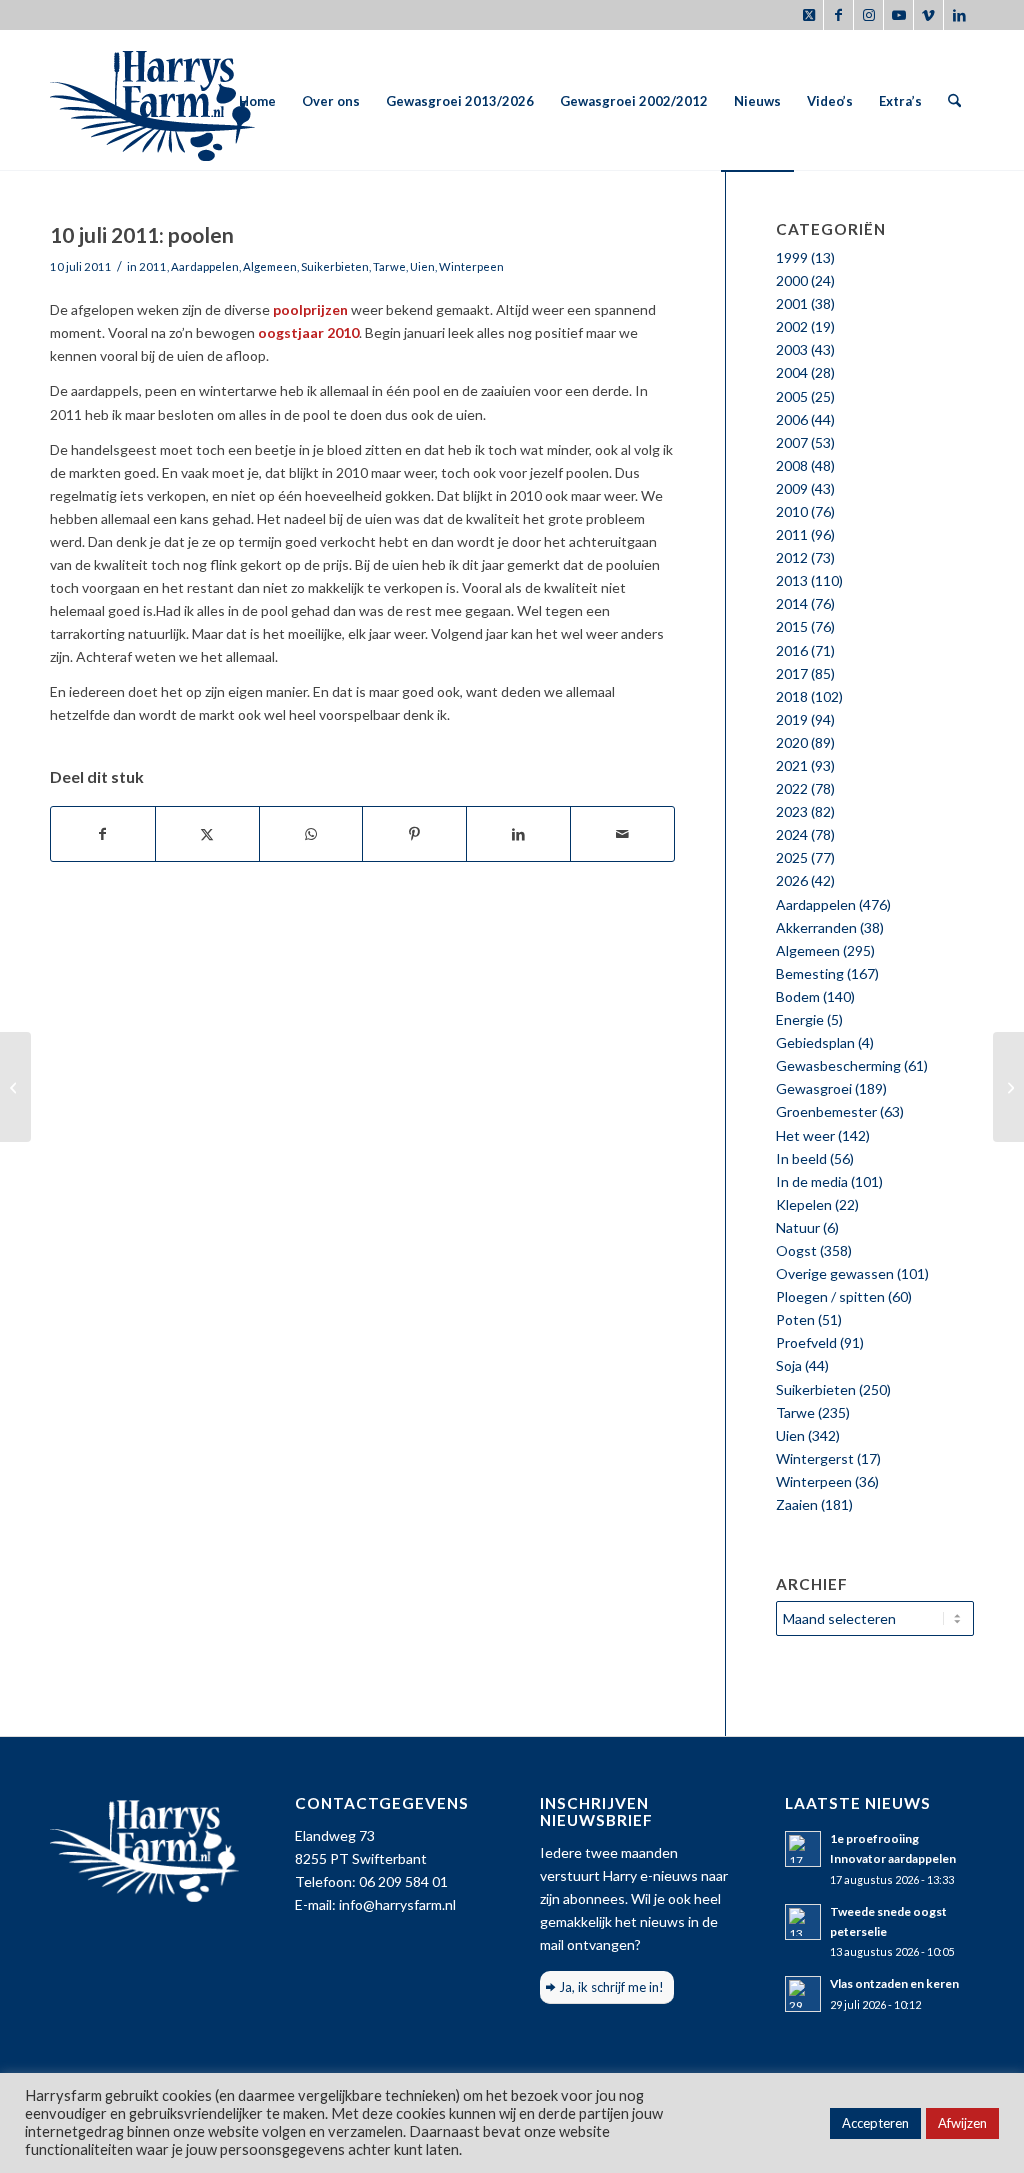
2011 (153, 266)
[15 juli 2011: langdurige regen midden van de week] (1008, 1087)
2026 (792, 880)
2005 (792, 396)
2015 (792, 626)
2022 (792, 788)
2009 (792, 488)
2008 (792, 465)
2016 (792, 650)
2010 (792, 511)
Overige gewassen (835, 1273)
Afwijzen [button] (962, 2123)
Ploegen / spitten (830, 1296)
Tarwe (389, 266)
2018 (792, 696)
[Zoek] (954, 101)
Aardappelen (205, 266)
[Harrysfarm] (152, 101)
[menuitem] (257, 101)
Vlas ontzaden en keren (894, 1983)
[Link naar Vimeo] (928, 15)
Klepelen (804, 1204)
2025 (792, 857)
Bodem (798, 996)
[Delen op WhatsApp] (311, 834)
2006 (792, 419)
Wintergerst (815, 1458)
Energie (800, 1019)
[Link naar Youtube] (898, 15)
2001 (792, 303)
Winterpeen (471, 266)
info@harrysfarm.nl (397, 1904)
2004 (792, 372)
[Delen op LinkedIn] (518, 834)
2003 (792, 349)
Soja (789, 1365)
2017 (792, 673)
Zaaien (797, 1504)
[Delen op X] (207, 834)
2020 (792, 742)
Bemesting (810, 973)
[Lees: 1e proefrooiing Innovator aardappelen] (803, 1849)
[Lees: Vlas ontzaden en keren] (803, 1994)
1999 (792, 257)
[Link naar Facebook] (838, 15)
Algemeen (270, 266)
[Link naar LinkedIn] (959, 15)
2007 (792, 442)
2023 (792, 811)
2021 (792, 765)
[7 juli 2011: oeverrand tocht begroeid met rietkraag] (15, 1087)
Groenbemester (826, 1111)
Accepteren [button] (875, 2123)
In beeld (801, 1158)
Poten (795, 1319)
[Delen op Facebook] (103, 834)
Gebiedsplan (815, 1042)
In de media (812, 1181)
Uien (422, 266)
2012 (792, 557)
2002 (792, 326)
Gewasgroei (814, 1088)
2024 (792, 834)
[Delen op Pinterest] (414, 834)
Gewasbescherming (838, 1065)
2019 (792, 719)
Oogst (796, 1250)
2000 (792, 280)
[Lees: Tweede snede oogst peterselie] (803, 1922)
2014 (792, 603)
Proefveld (806, 1342)
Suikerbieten (335, 266)
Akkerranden (816, 927)
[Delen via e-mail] (622, 834)
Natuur (798, 1227)
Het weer (805, 1135)
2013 (792, 580)
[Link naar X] (808, 15)
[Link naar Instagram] (868, 15)
